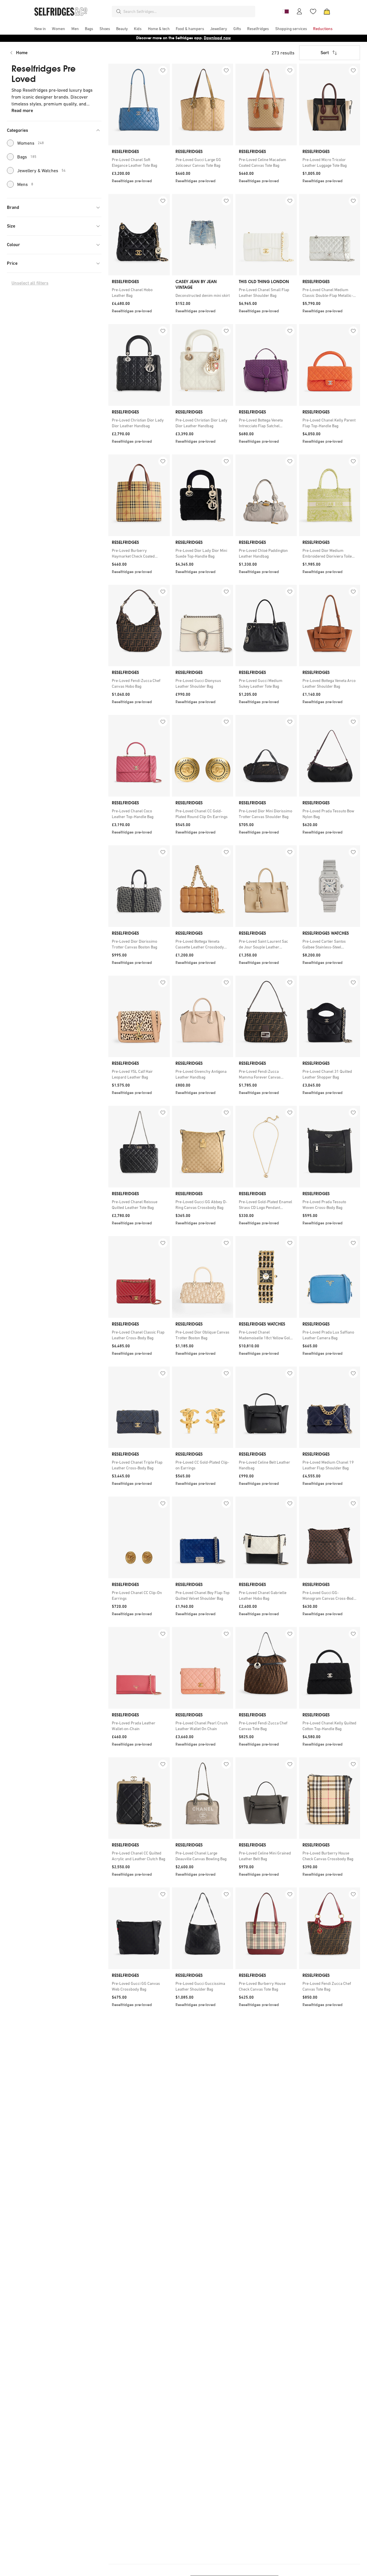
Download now (217, 38)
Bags (27, 157)
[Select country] (286, 11)
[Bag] (327, 11)
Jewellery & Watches (41, 170)
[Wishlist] (313, 11)
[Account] (299, 11)
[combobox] (188, 11)
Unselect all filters (30, 283)
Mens (25, 184)
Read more (22, 110)
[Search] (119, 11)
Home (22, 53)
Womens (31, 143)
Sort (325, 53)
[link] (139, 162)
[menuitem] (40, 29)
